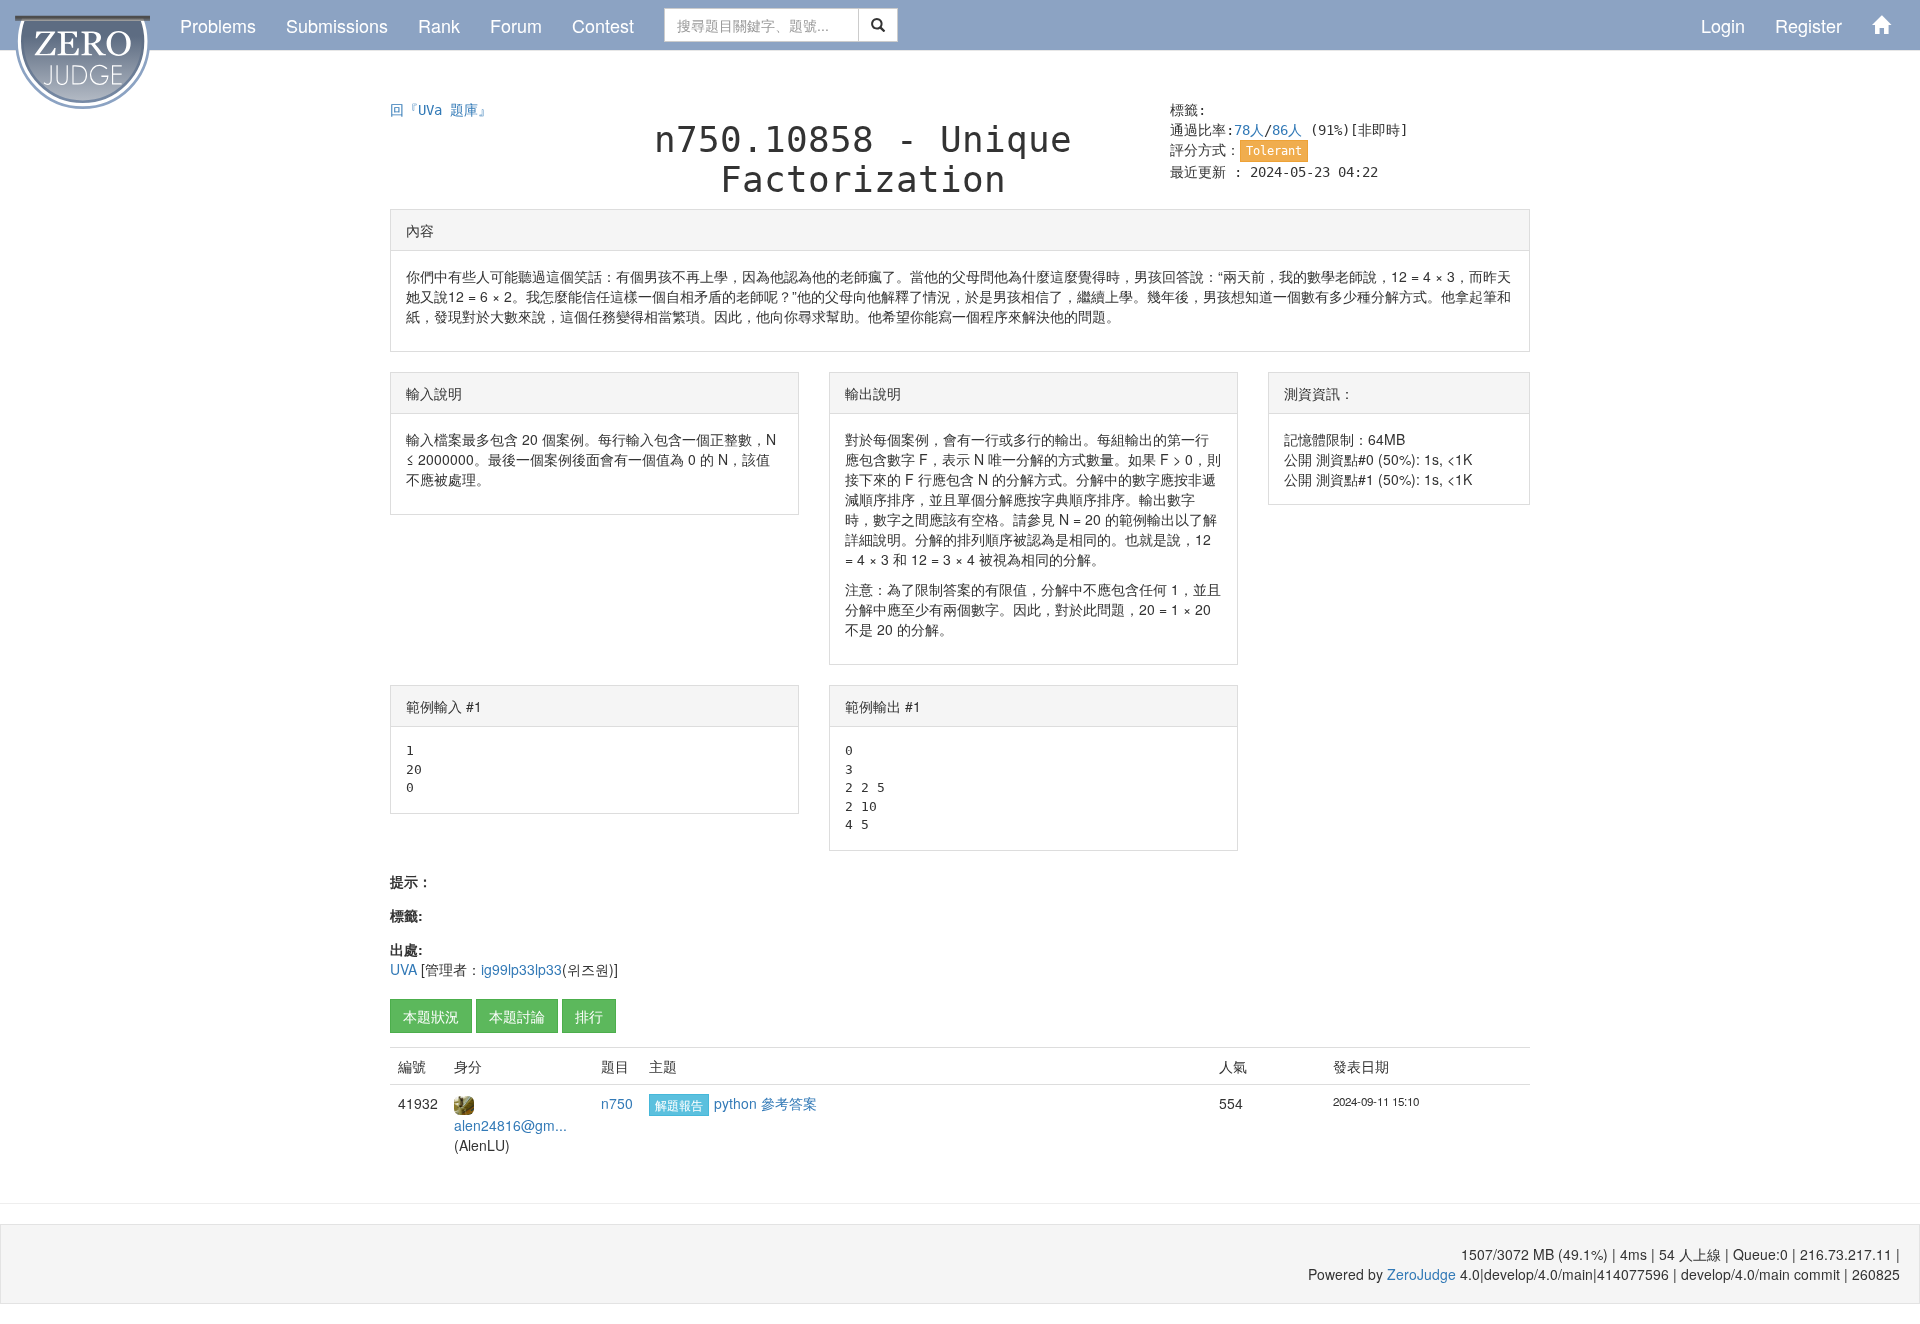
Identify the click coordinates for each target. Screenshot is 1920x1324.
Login (1723, 25)
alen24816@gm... (510, 1125)
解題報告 (679, 1104)
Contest (603, 25)
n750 (617, 1103)
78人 (1249, 130)
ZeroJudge (1421, 1274)
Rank (439, 25)
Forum (516, 25)
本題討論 (517, 1016)
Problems (218, 25)
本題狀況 (431, 1016)
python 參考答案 (765, 1103)
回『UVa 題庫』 (441, 110)
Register (1808, 25)
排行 (589, 1016)
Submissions (337, 25)
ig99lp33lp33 (521, 969)
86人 (1287, 130)
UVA (403, 969)
